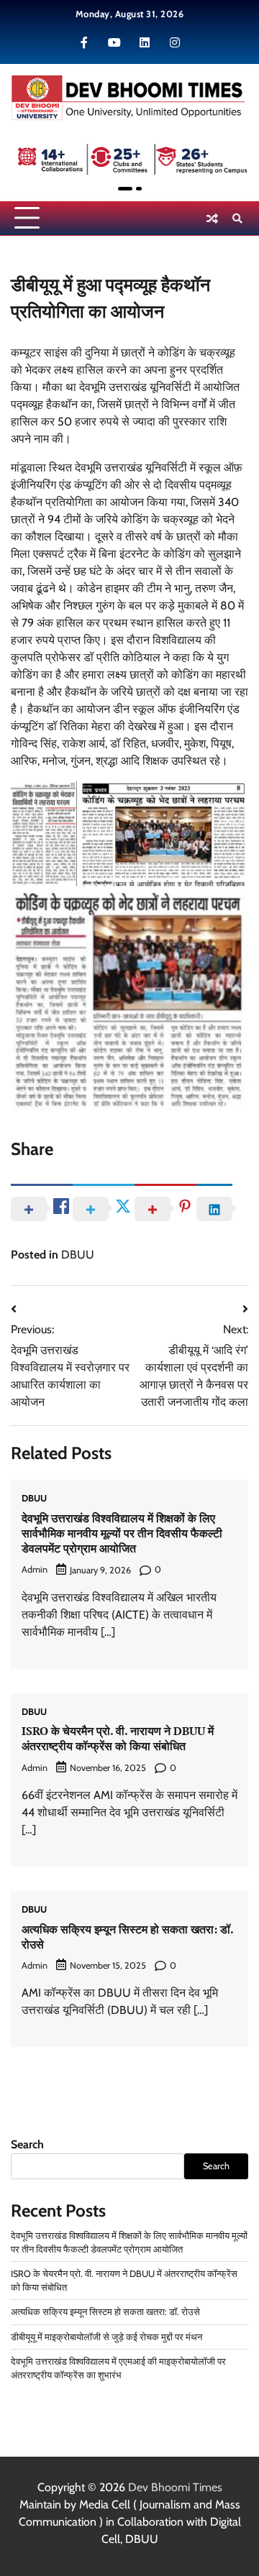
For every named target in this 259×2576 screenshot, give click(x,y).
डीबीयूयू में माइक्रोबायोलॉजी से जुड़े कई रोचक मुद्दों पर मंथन (106, 2337)
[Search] (237, 218)
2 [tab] (139, 189)
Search (27, 2144)
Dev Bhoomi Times (175, 2487)
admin (35, 1569)
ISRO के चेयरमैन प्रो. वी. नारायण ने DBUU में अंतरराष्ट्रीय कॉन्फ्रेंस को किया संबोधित (118, 1738)
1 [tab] (125, 189)
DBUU (78, 1255)
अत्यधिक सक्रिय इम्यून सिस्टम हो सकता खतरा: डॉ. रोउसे (128, 1937)
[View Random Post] (212, 218)
